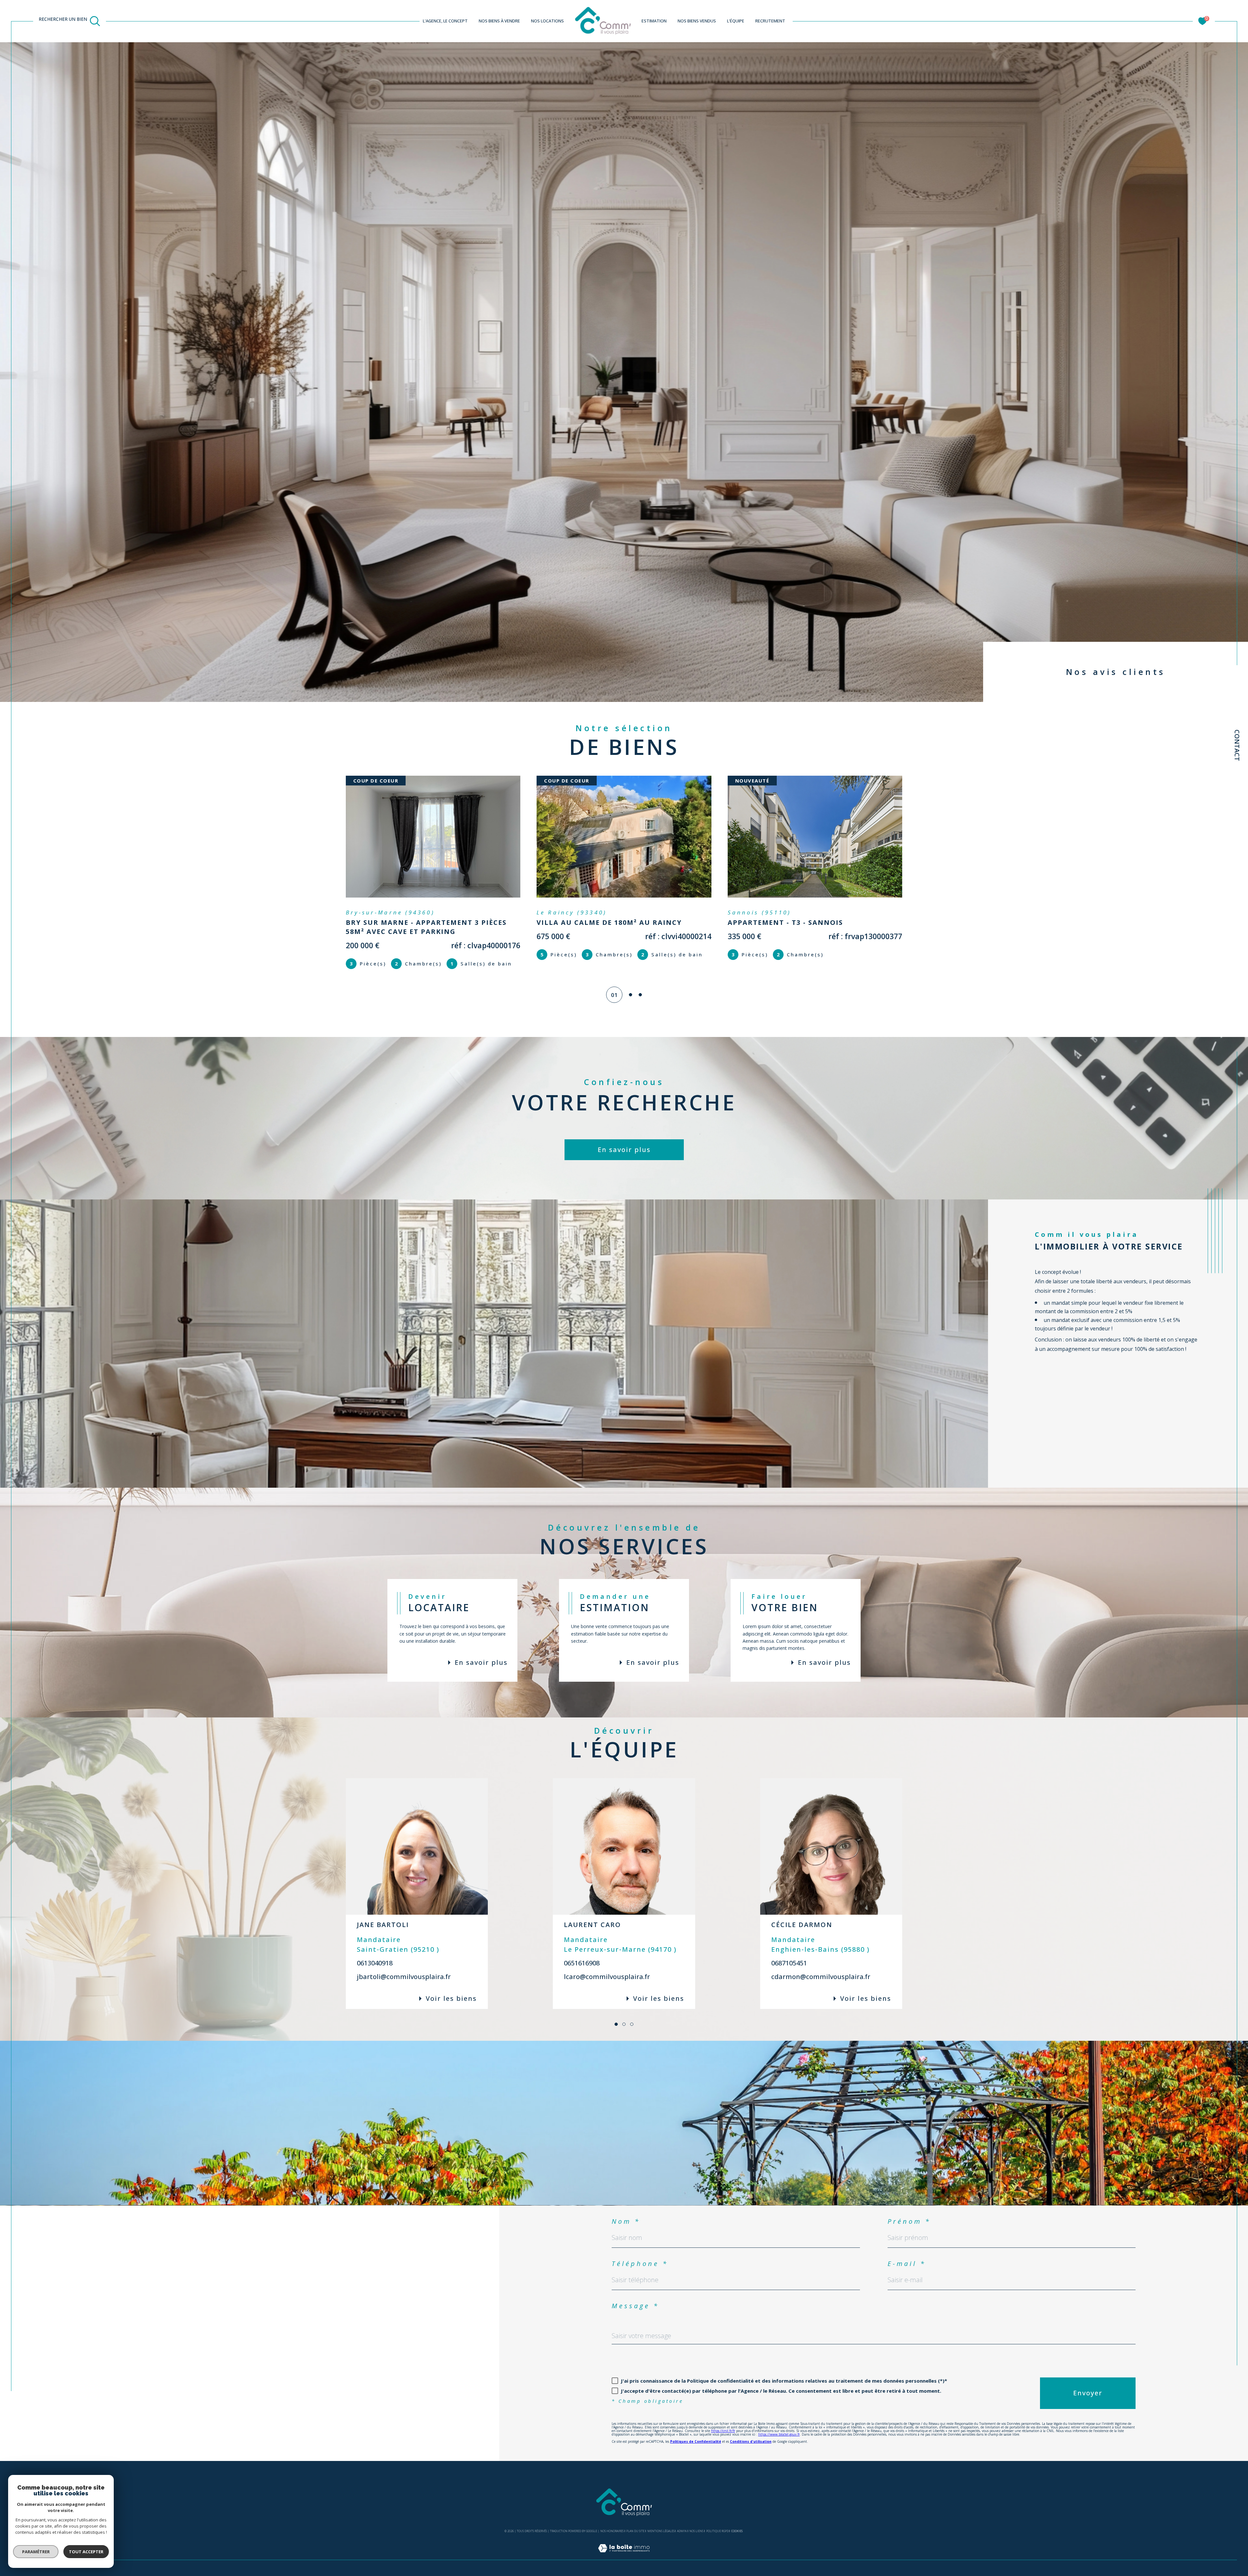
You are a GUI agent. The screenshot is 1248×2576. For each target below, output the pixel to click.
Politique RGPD (717, 2531)
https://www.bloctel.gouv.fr (779, 2434)
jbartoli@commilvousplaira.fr (404, 1977)
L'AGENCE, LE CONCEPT (445, 21)
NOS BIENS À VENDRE (499, 21)
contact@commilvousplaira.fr (125, 2317)
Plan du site (635, 2531)
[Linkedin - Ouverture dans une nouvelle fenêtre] (133, 2393)
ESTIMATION (654, 21)
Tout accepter (86, 2552)
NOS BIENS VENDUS (697, 21)
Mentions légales (661, 2531)
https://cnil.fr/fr (723, 2431)
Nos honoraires (612, 2531)
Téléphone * (640, 2264)
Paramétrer (36, 2552)
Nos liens (696, 2531)
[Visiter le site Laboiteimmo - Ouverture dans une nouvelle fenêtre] (624, 2556)
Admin (682, 2531)
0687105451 (789, 1963)
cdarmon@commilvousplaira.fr (821, 1977)
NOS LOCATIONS (547, 21)
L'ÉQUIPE (736, 21)
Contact (1237, 745)
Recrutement (770, 21)
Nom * (626, 2221)
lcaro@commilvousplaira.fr (607, 1977)
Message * (635, 2306)
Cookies (737, 2531)
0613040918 (375, 1963)
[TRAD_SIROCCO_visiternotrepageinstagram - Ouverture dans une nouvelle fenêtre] (111, 2393)
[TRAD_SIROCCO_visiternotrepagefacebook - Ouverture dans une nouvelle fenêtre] (88, 2393)
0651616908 (582, 1963)
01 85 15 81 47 (107, 2298)
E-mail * (907, 2264)
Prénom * (909, 2221)
